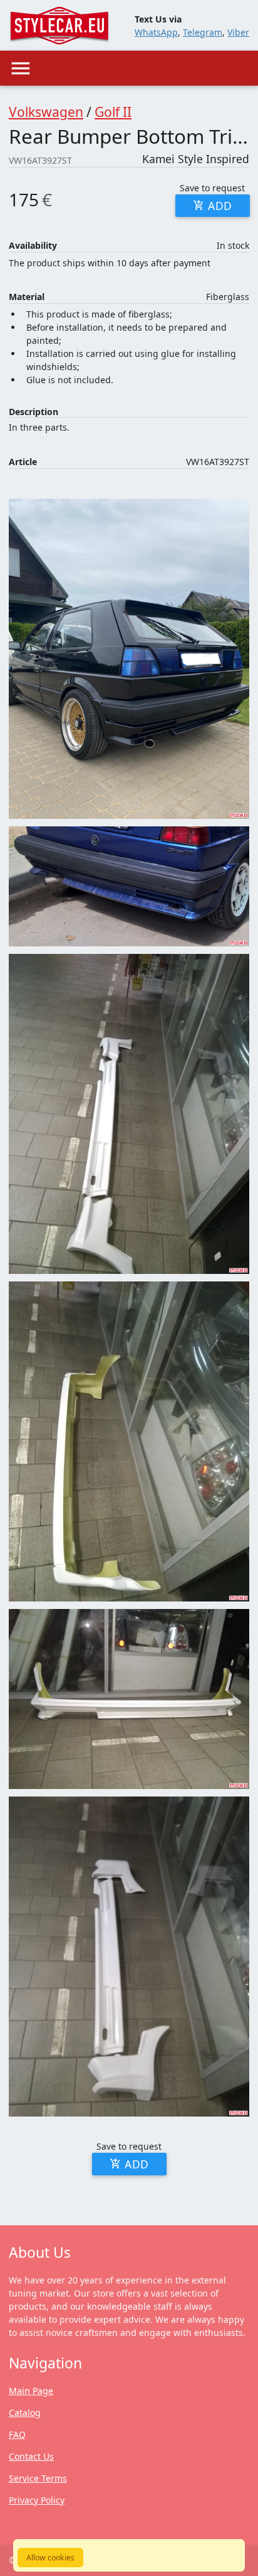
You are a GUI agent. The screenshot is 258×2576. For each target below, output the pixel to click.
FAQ (17, 2434)
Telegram (203, 32)
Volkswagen (46, 112)
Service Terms (38, 2478)
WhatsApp (156, 32)
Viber (238, 32)
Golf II (113, 112)
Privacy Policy (37, 2500)
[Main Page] (59, 26)
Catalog (25, 2413)
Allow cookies (50, 2558)
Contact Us (31, 2456)
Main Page (31, 2391)
